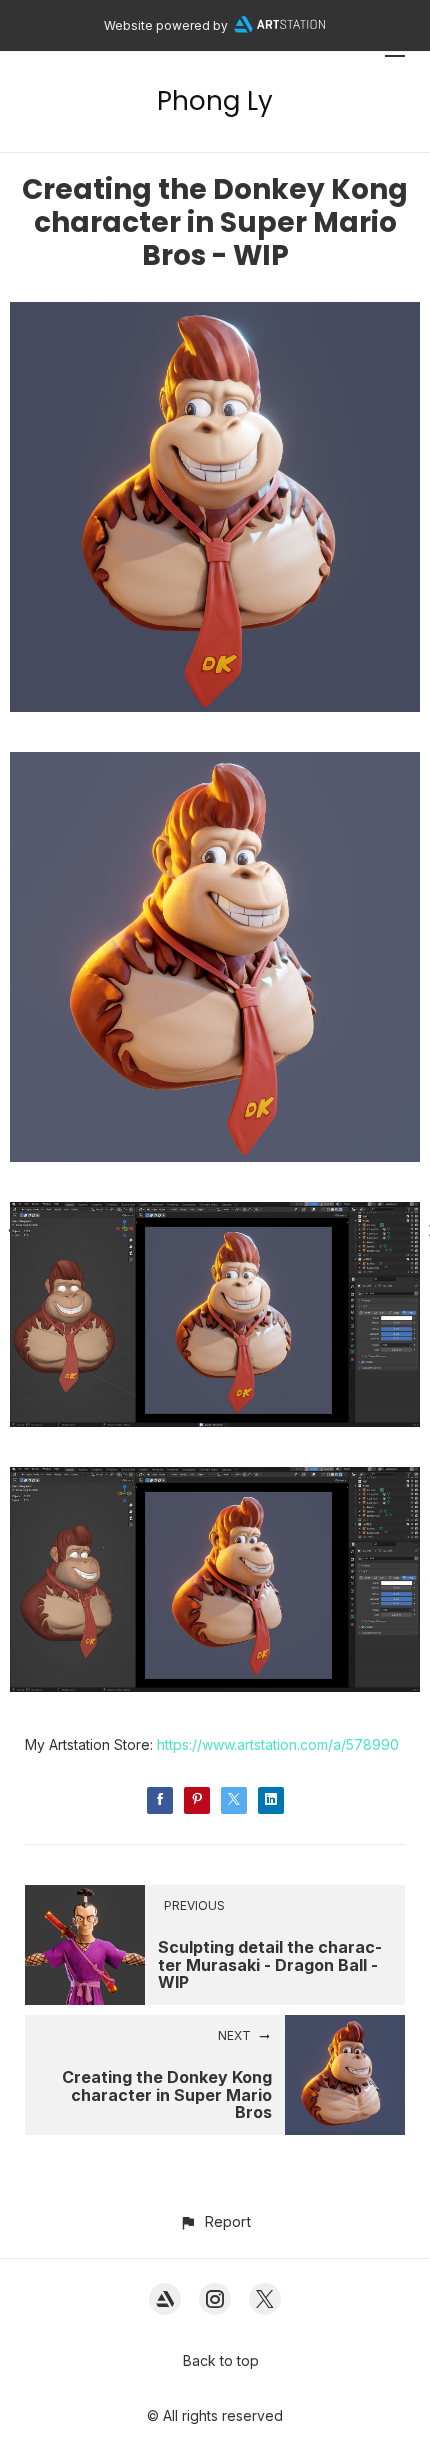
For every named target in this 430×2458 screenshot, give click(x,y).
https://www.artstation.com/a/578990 (278, 1744)
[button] (214, 2221)
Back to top (221, 2360)
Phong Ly (215, 101)
